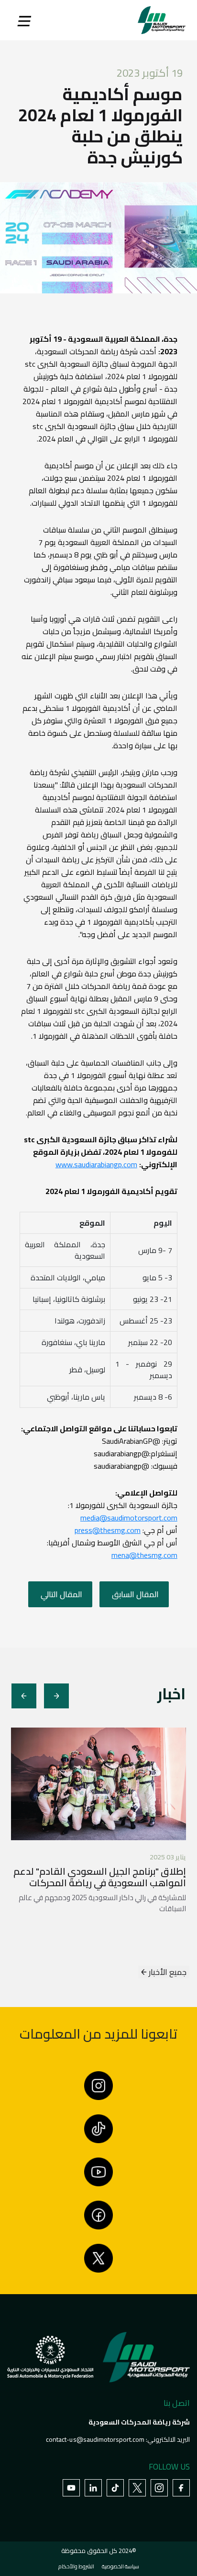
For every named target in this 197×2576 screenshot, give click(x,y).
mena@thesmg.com (144, 1555)
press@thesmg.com (108, 1530)
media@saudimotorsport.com (129, 1518)
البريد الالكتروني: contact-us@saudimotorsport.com (118, 2439)
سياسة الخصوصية (120, 2566)
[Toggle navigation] (24, 20)
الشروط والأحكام (76, 2566)
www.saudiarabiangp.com (96, 1164)
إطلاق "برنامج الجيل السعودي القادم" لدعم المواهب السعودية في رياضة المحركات (100, 1877)
